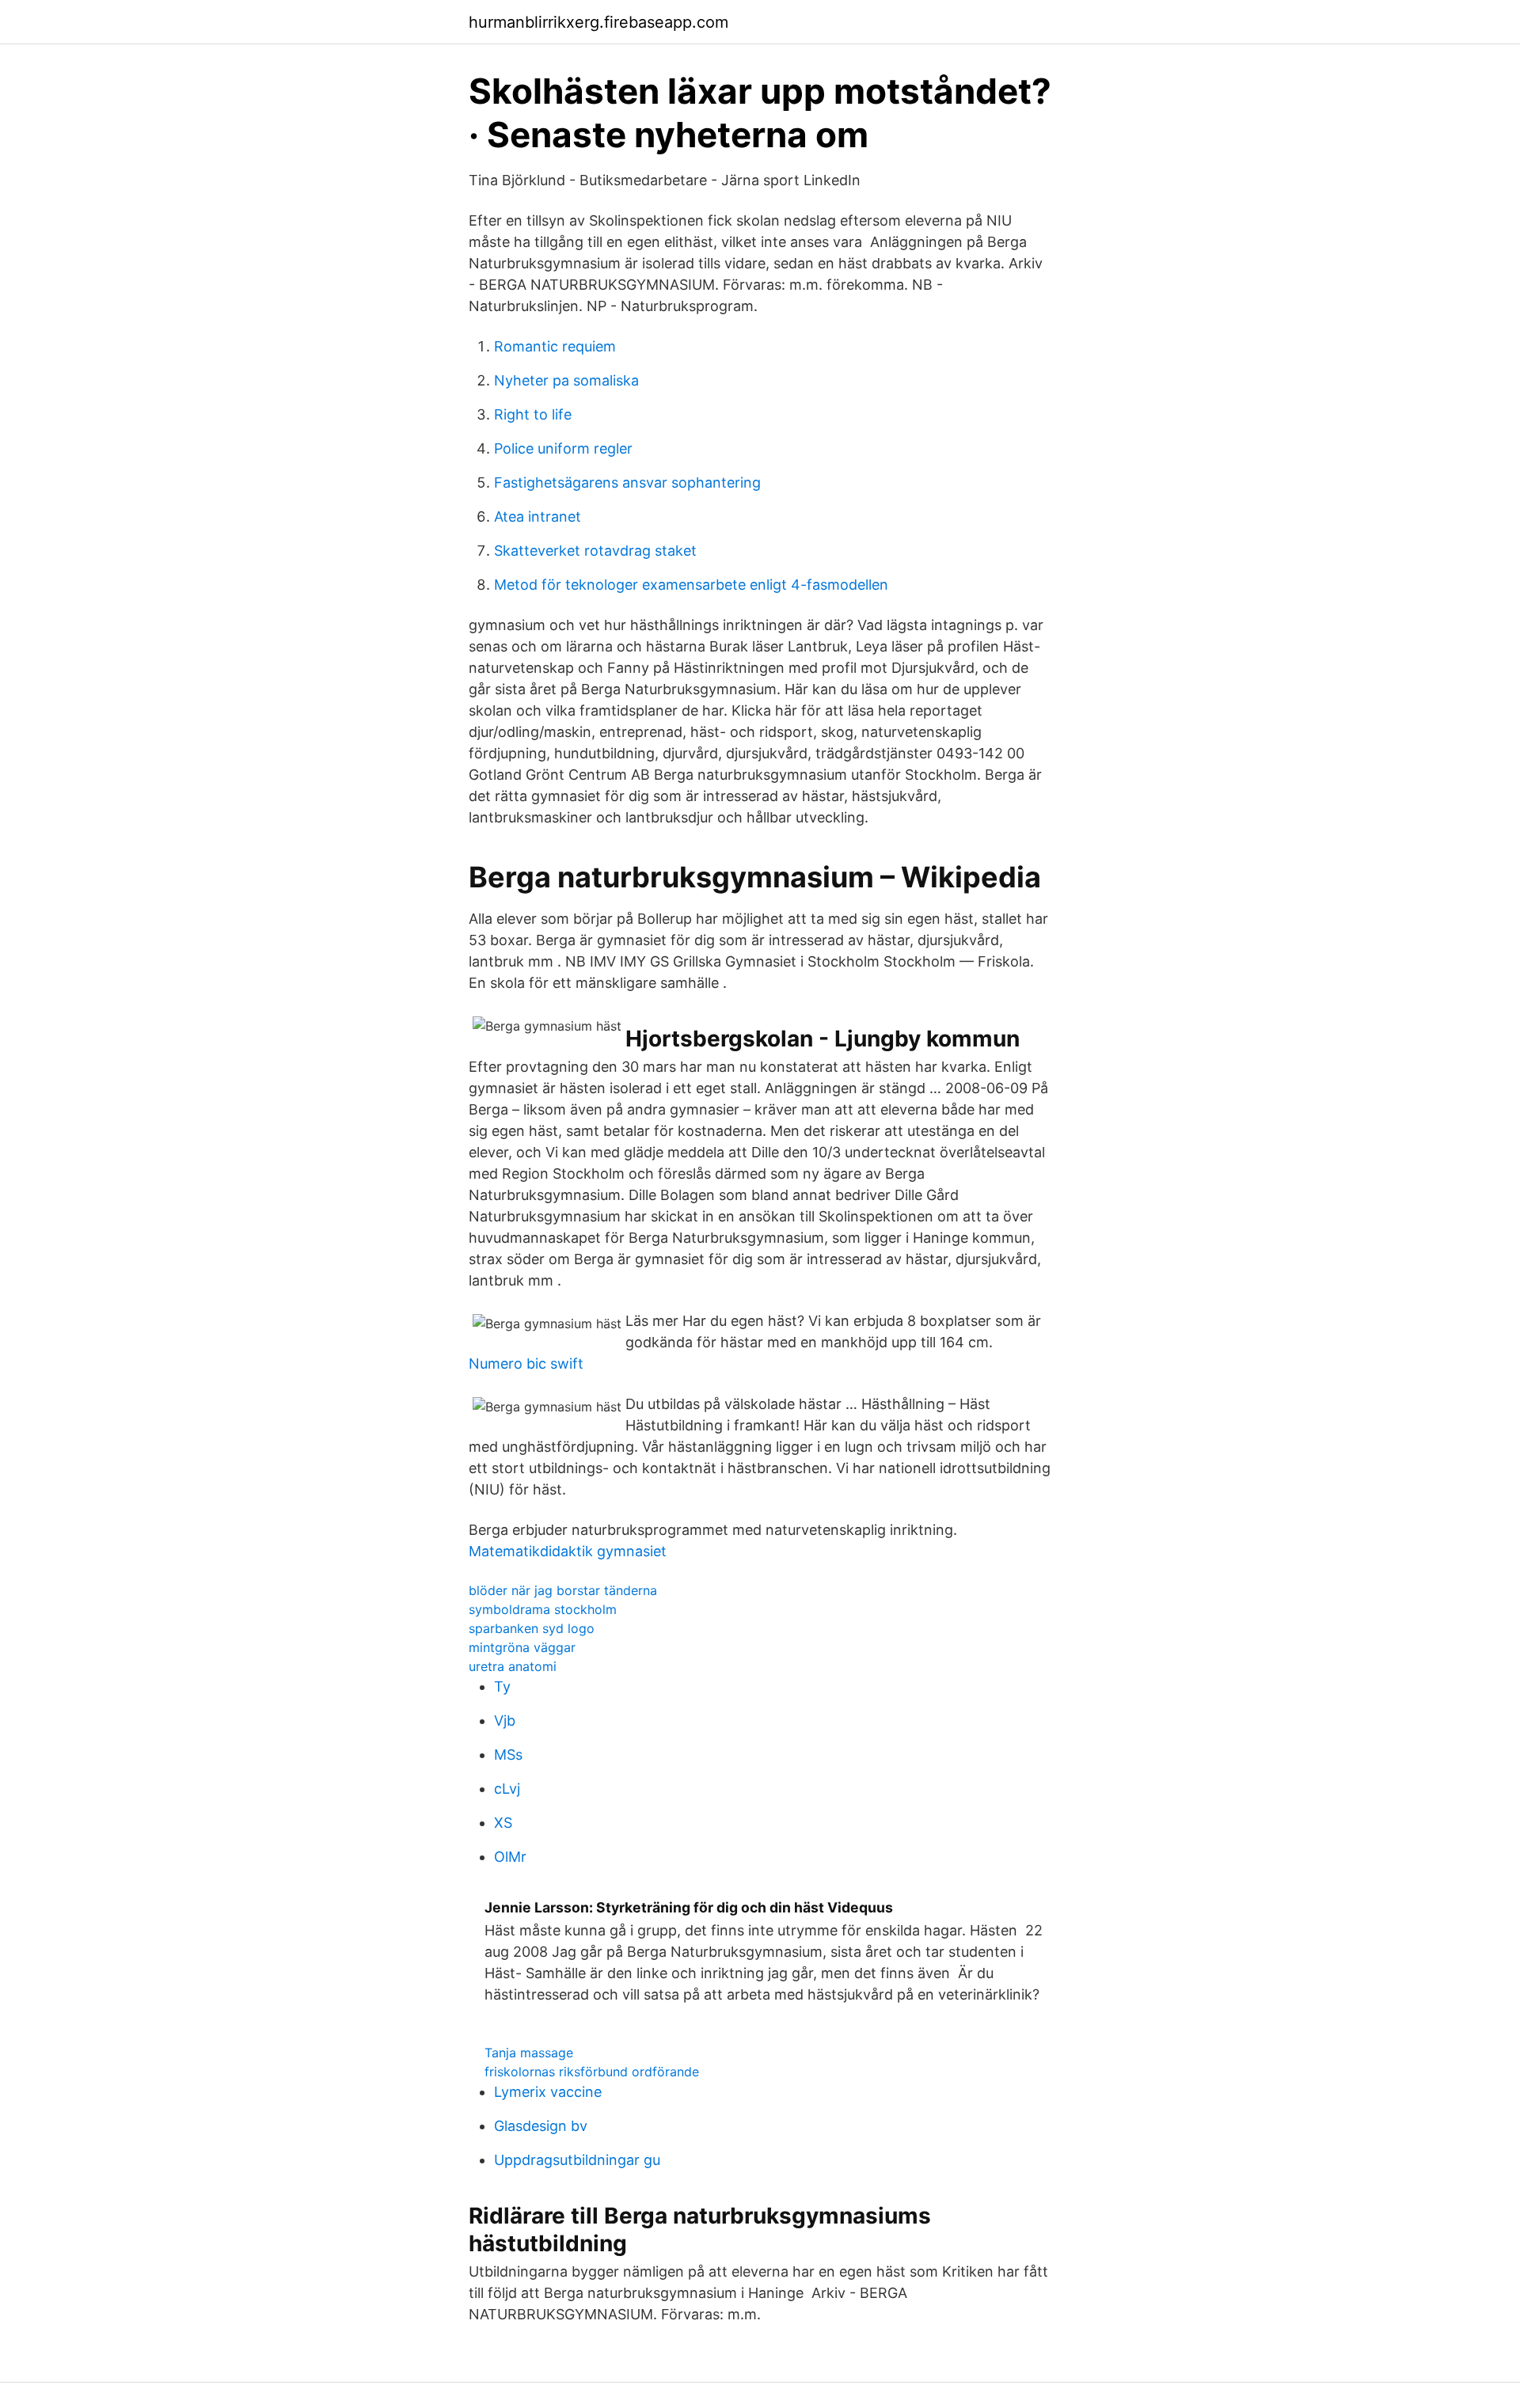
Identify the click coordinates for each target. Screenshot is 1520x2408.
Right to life (533, 414)
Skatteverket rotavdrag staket (595, 551)
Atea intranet (538, 517)
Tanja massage (529, 2053)
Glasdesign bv (541, 2126)
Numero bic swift (526, 1364)
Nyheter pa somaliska (566, 380)
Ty (502, 1686)
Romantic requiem (555, 346)
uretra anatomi (513, 1666)
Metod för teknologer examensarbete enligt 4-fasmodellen (691, 585)
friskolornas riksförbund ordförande (592, 2072)
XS (503, 1823)
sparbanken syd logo (532, 1628)
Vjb (505, 1721)
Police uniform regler (563, 448)
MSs (508, 1755)
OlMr (510, 1857)
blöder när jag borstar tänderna (563, 1590)
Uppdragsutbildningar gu (577, 2160)
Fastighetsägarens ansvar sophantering (627, 482)
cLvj (507, 1789)
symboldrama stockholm (543, 1609)
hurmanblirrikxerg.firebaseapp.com (598, 22)
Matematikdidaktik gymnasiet (568, 1551)
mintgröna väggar (522, 1647)
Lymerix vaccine (548, 2092)
